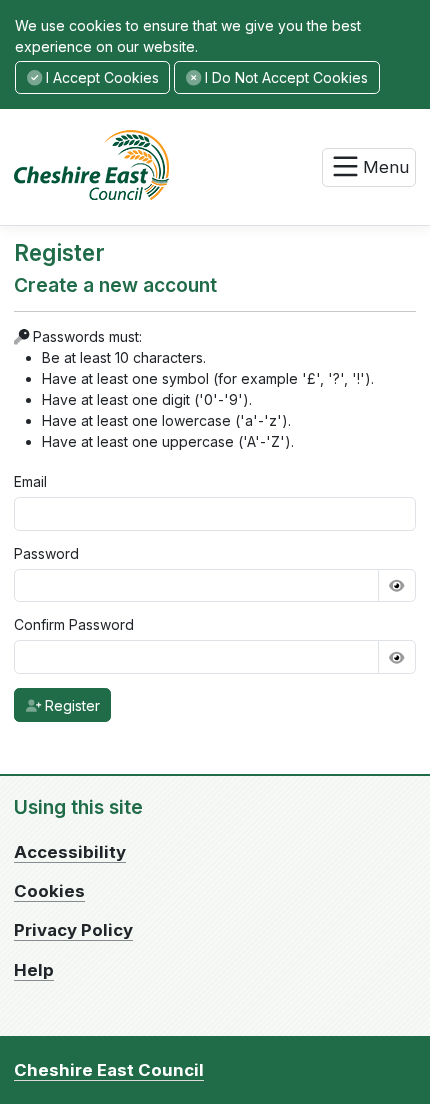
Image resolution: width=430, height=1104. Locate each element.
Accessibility (70, 852)
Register (70, 705)
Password (46, 553)
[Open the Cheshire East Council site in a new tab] (101, 163)
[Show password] (397, 586)
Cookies (49, 891)
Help (34, 970)
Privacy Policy (73, 930)
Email (30, 481)
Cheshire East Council (109, 1070)
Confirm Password (74, 624)
